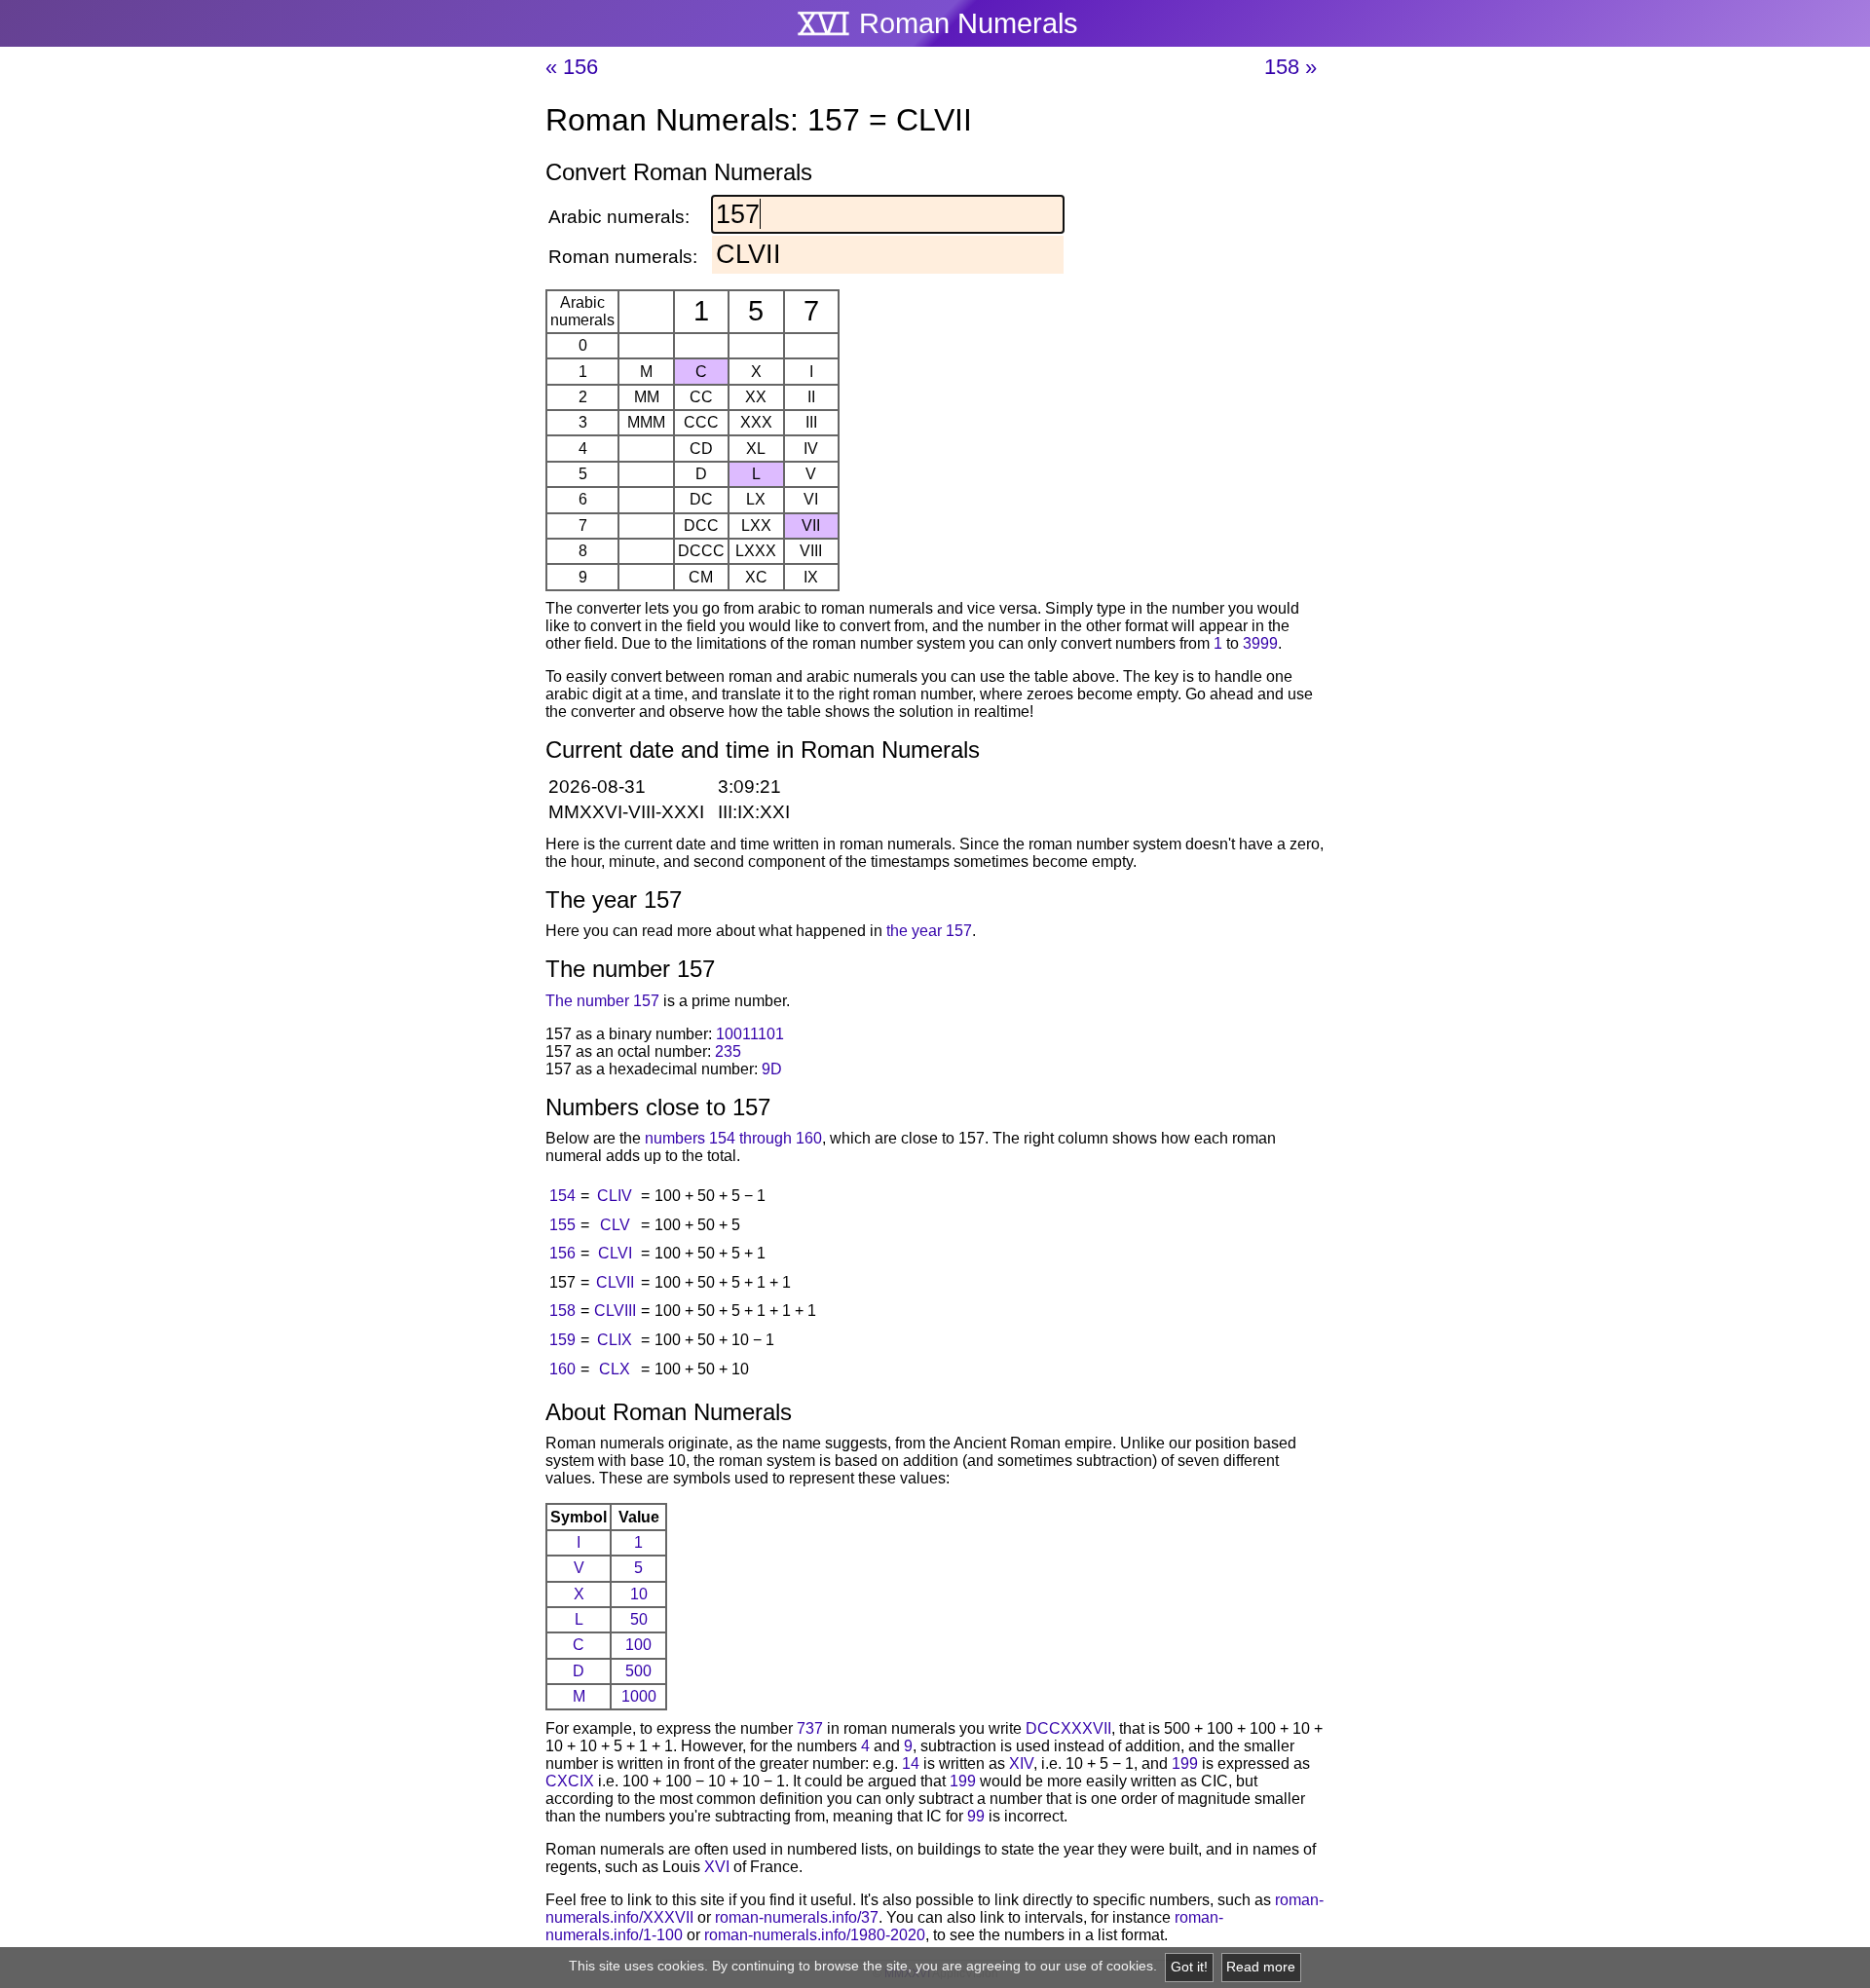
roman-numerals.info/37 (797, 1917)
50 (639, 1619)
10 (639, 1594)
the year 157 (929, 931)
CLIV (615, 1196)
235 (728, 1051)
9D (772, 1069)
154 (562, 1196)
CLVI (615, 1253)
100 (638, 1645)
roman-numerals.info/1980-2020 (815, 1935)
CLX (615, 1369)
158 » (1290, 67)
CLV (615, 1225)
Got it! (1189, 1967)
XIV (1021, 1763)
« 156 (572, 67)
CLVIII (615, 1311)
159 (562, 1340)
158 (562, 1311)
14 (911, 1763)
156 (562, 1253)
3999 (1260, 643)
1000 (639, 1696)
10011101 (750, 1034)
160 (562, 1369)
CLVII (615, 1282)
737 (810, 1728)
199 (1185, 1763)
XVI (717, 1867)
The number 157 (602, 1001)
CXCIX (570, 1781)
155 (562, 1225)
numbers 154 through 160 (733, 1138)
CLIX (615, 1340)
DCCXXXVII (1068, 1728)
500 (638, 1671)
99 (976, 1816)
